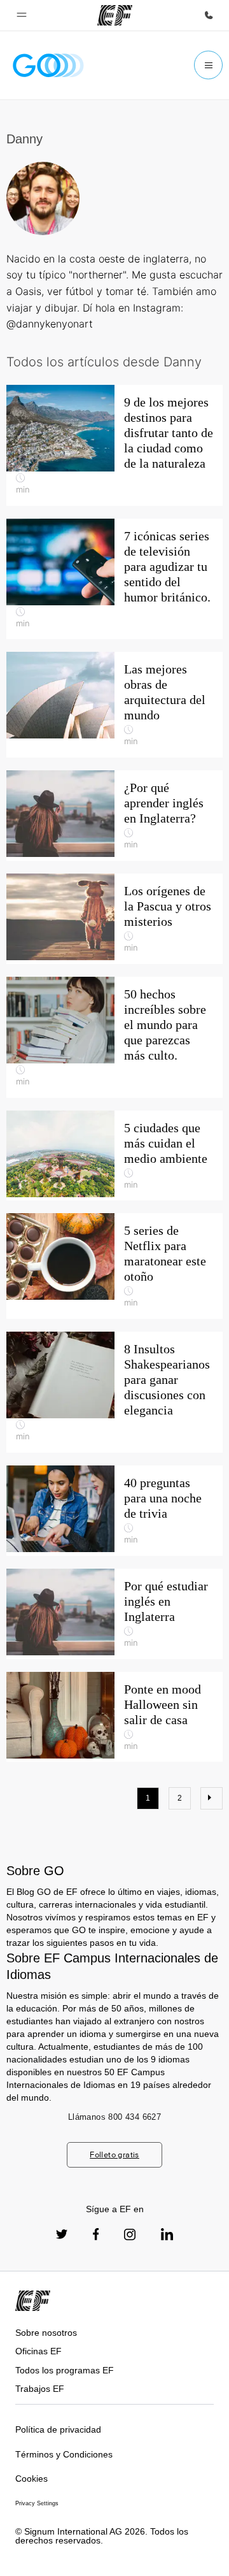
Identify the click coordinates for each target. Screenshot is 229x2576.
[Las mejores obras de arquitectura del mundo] (114, 705)
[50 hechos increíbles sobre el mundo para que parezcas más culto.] (114, 1037)
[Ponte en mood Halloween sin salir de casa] (114, 1717)
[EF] (115, 15)
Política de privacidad (58, 2429)
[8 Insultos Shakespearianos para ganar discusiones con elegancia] (114, 1392)
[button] (22, 15)
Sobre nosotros (46, 2333)
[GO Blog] (48, 65)
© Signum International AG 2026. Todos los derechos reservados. (102, 2536)
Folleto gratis (114, 2155)
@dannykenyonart (50, 324)
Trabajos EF (40, 2389)
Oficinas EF (38, 2351)
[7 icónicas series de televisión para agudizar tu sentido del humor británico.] (114, 579)
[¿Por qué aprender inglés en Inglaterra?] (114, 816)
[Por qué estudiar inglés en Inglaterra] (114, 1614)
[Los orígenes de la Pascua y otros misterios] (114, 919)
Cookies (31, 2479)
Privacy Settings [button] (37, 2503)
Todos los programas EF (65, 2370)
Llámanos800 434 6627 (114, 2117)
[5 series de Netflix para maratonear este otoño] (114, 1266)
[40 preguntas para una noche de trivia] (114, 1511)
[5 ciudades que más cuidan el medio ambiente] (114, 1156)
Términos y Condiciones (64, 2454)
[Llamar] (209, 15)
